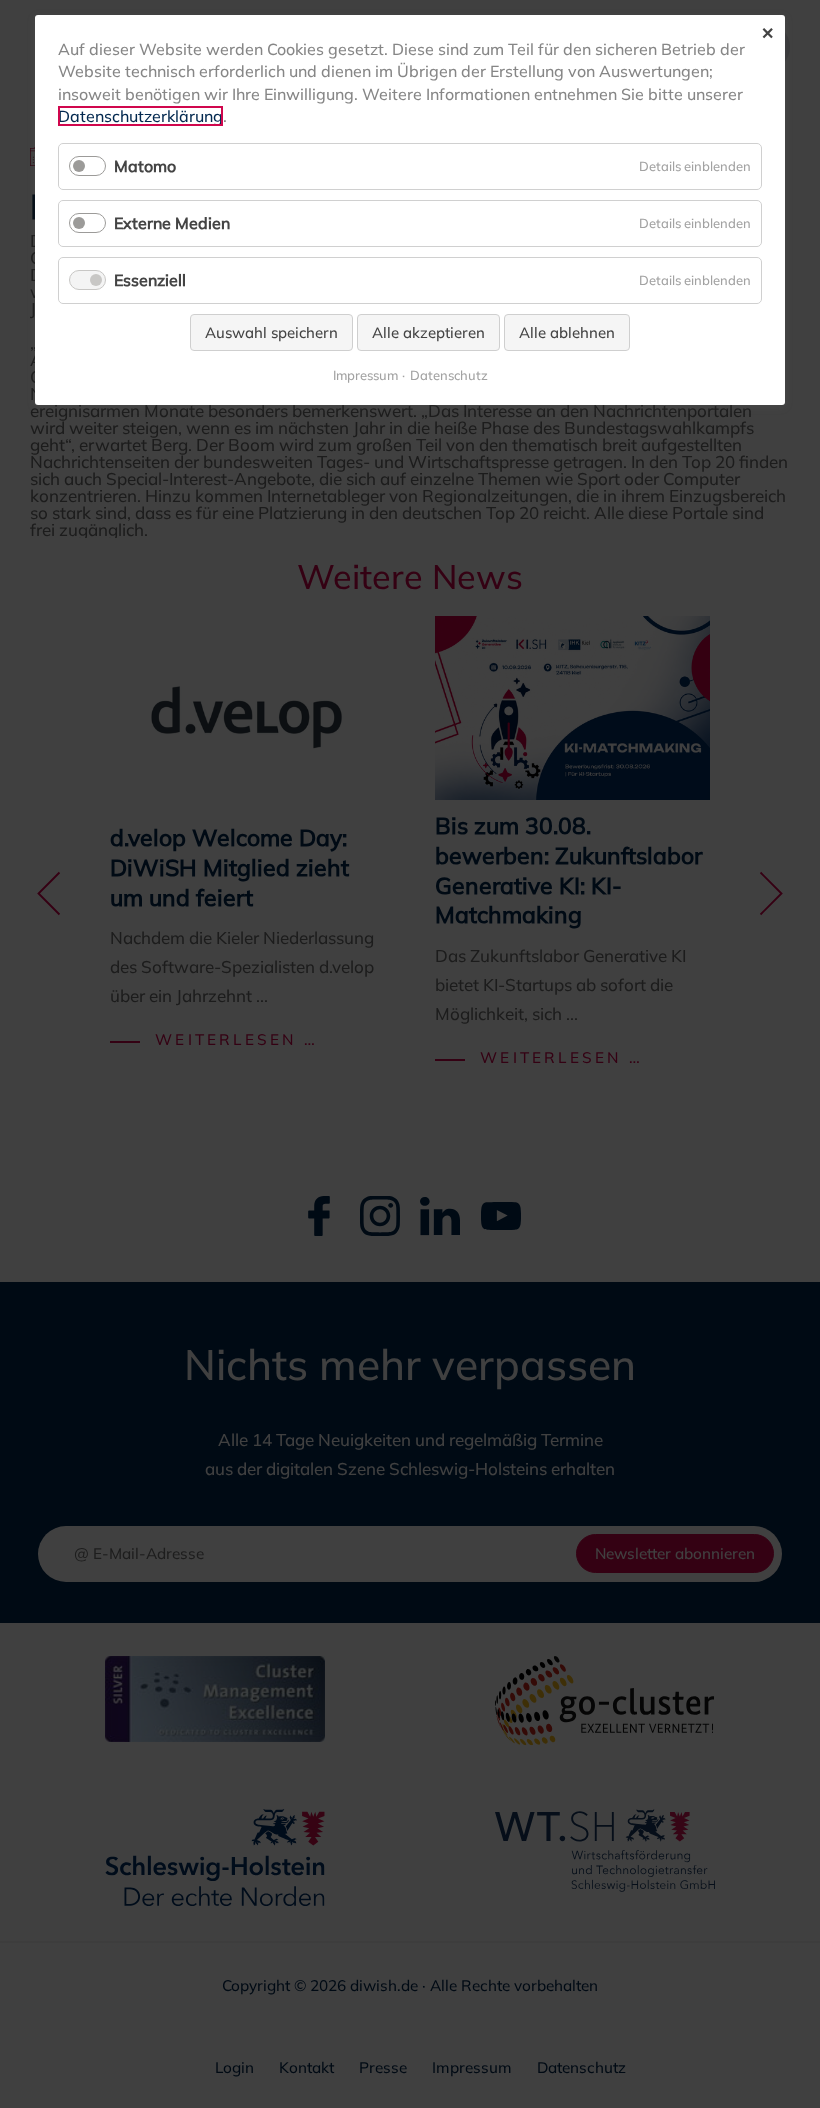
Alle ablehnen (567, 332)
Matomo (145, 166)
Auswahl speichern (271, 332)
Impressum (365, 375)
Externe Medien (172, 223)
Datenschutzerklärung (140, 116)
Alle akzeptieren (428, 332)
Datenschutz (449, 375)
